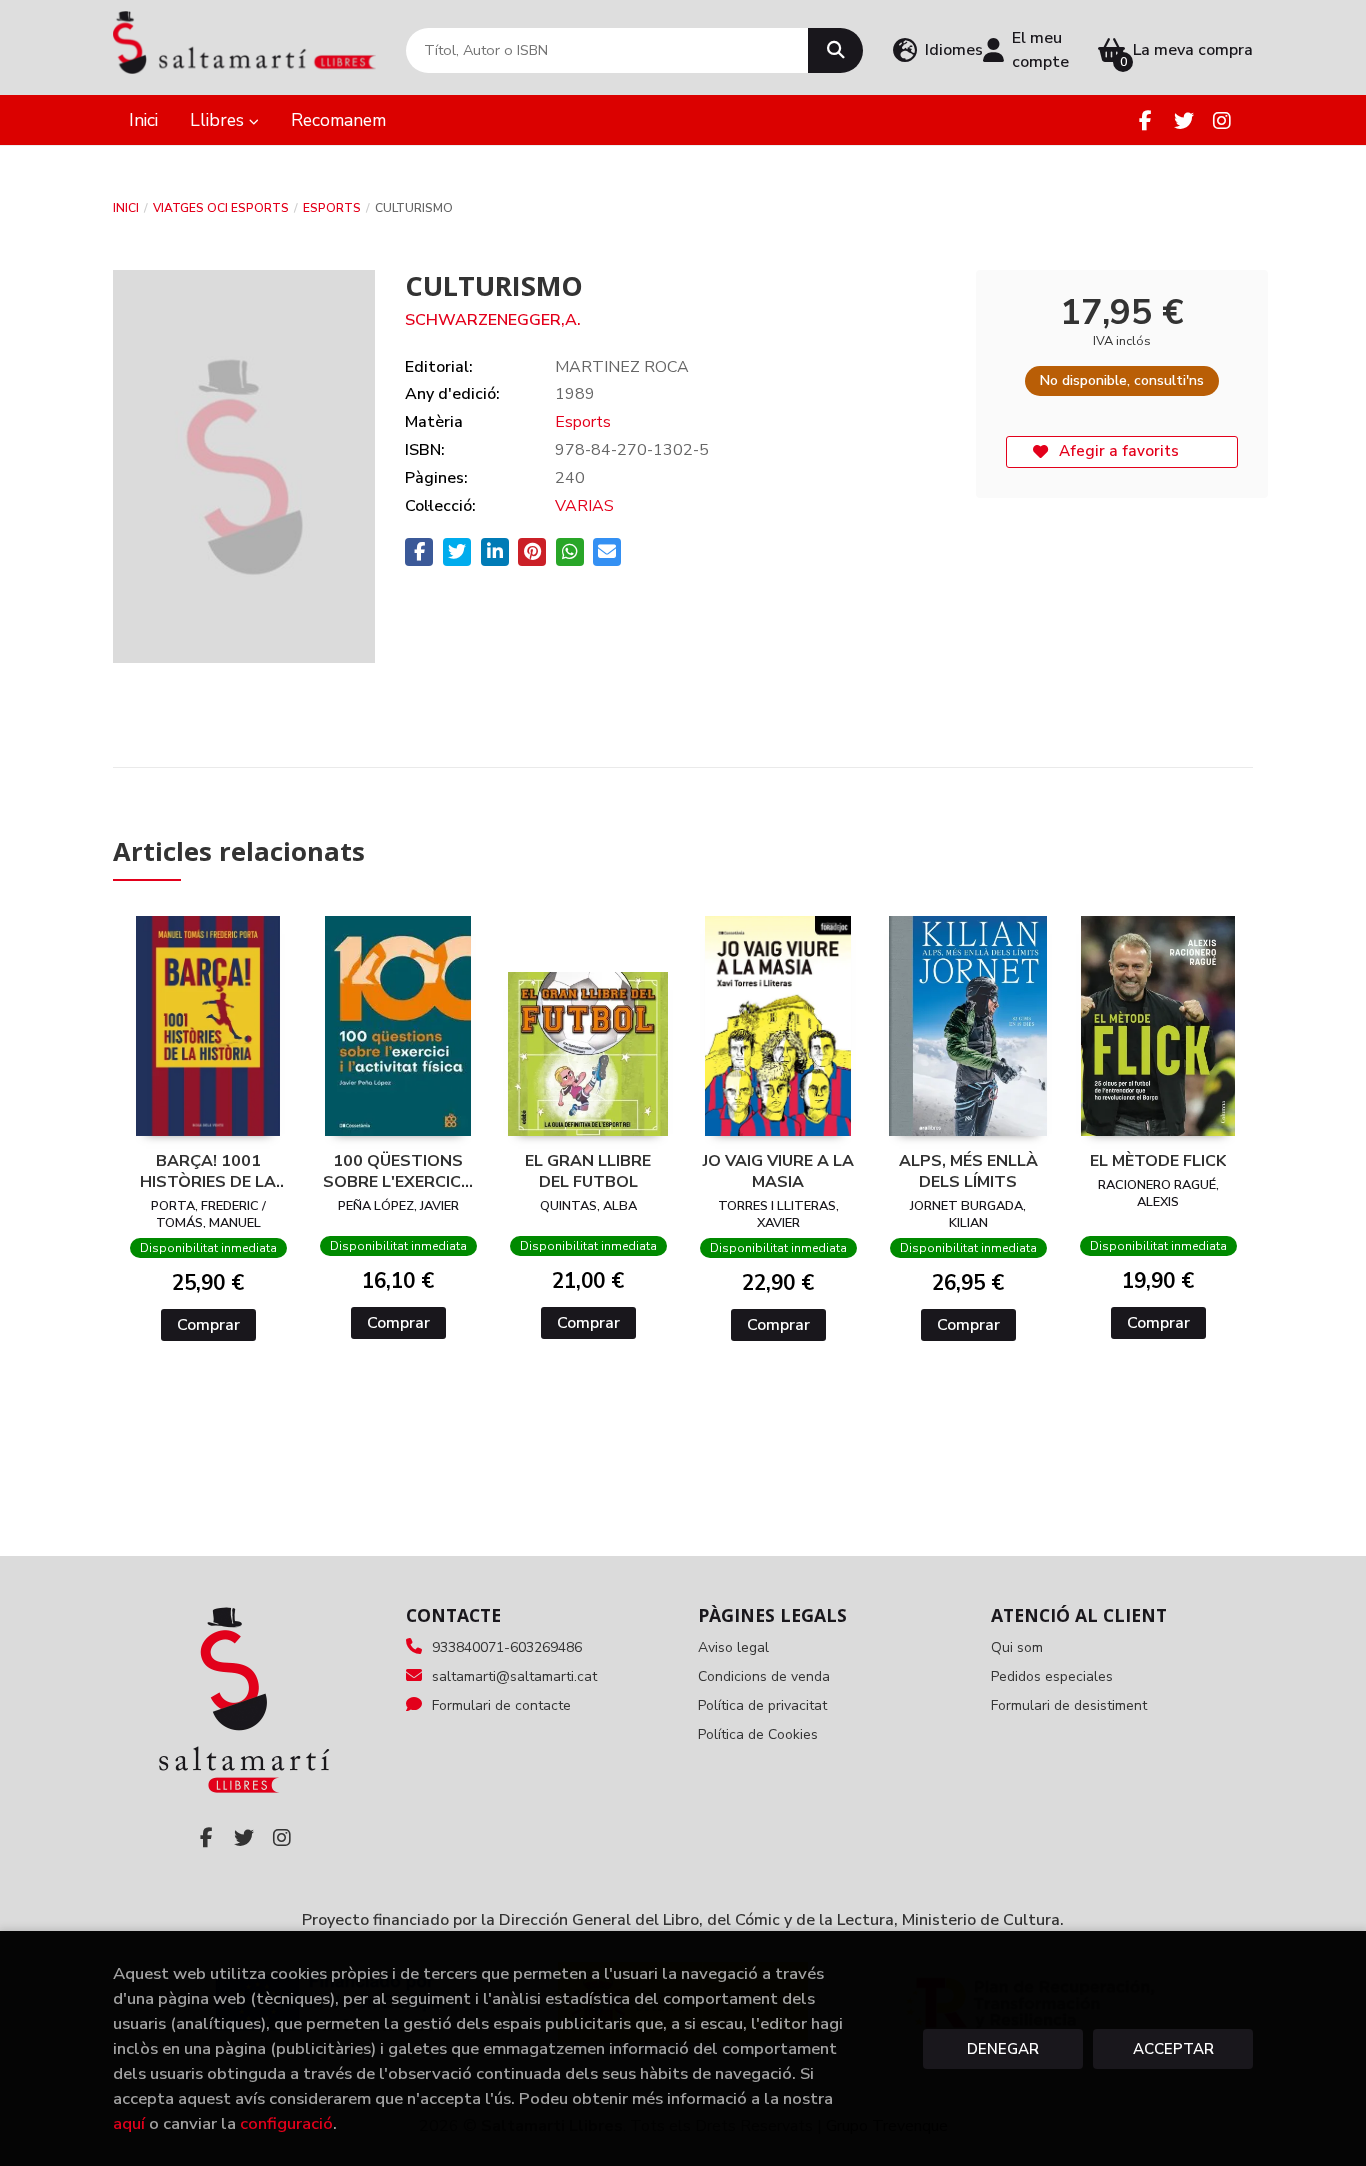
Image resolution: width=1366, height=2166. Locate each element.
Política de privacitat (762, 1705)
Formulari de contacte (501, 1705)
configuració (286, 2123)
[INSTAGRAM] (1221, 120)
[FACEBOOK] (1145, 120)
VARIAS (584, 506)
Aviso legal (733, 1647)
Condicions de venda (764, 1676)
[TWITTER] (1183, 120)
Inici (126, 208)
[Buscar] (835, 50)
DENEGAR (1003, 2049)
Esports (332, 208)
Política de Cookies (758, 1734)
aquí (129, 2123)
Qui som (1017, 1647)
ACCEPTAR (1173, 2049)
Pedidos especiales (1052, 1676)
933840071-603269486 (507, 1647)
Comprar (208, 1325)
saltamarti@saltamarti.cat (514, 1676)
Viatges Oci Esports (221, 208)
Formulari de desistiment (1069, 1705)
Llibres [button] (219, 120)
